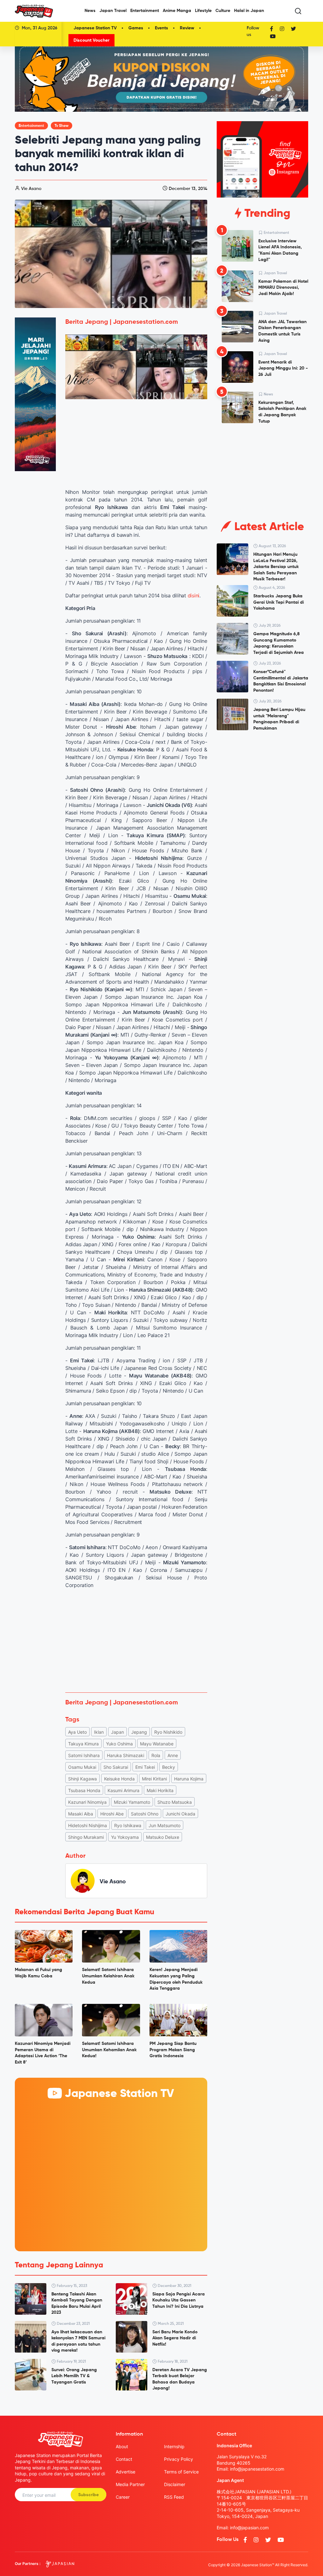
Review (187, 28)
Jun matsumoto (164, 1825)
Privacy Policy (179, 2459)
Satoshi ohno (145, 1814)
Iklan (99, 1732)
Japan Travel (113, 11)
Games (136, 28)
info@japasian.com (249, 2528)
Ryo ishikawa (128, 1825)
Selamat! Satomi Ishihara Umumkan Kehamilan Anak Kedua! (109, 2050)
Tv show (62, 126)
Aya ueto (77, 1732)
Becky (169, 1767)
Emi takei (145, 1767)
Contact (124, 2459)
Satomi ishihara (84, 1755)
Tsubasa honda (84, 1790)
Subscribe (88, 2495)
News (90, 11)
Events (161, 28)
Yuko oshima (119, 1744)
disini (194, 595)
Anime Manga (177, 11)
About (122, 2446)
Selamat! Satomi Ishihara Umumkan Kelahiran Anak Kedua (108, 1976)
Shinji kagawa (82, 1779)
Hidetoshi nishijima (88, 1825)
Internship (174, 2446)
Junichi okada (180, 1814)
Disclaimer (175, 2484)
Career (123, 2497)
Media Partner (130, 2484)
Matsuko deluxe (163, 1837)
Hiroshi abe (112, 1814)
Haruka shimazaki (126, 1755)
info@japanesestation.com (257, 2469)
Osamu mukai (82, 1767)
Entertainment (145, 11)
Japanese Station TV (95, 28)
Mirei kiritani (154, 1779)
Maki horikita (160, 1790)
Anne (173, 1755)
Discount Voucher (91, 40)
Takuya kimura (83, 1744)
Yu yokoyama (125, 1837)
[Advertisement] (136, 1641)
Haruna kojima (189, 1779)
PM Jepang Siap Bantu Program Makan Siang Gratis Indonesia (173, 2050)
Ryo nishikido (168, 1732)
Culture (223, 11)
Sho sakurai (116, 1767)
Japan (117, 1732)
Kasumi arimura (123, 1790)
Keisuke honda (119, 1779)
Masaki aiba (81, 1814)
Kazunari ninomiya (87, 1802)
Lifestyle (203, 11)
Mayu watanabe (157, 1744)
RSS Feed (174, 2497)
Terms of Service (181, 2472)
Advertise (126, 2472)
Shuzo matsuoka (175, 1802)
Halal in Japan (249, 11)
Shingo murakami (86, 1837)
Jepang (139, 1732)
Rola (156, 1755)
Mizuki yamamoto (132, 1802)
